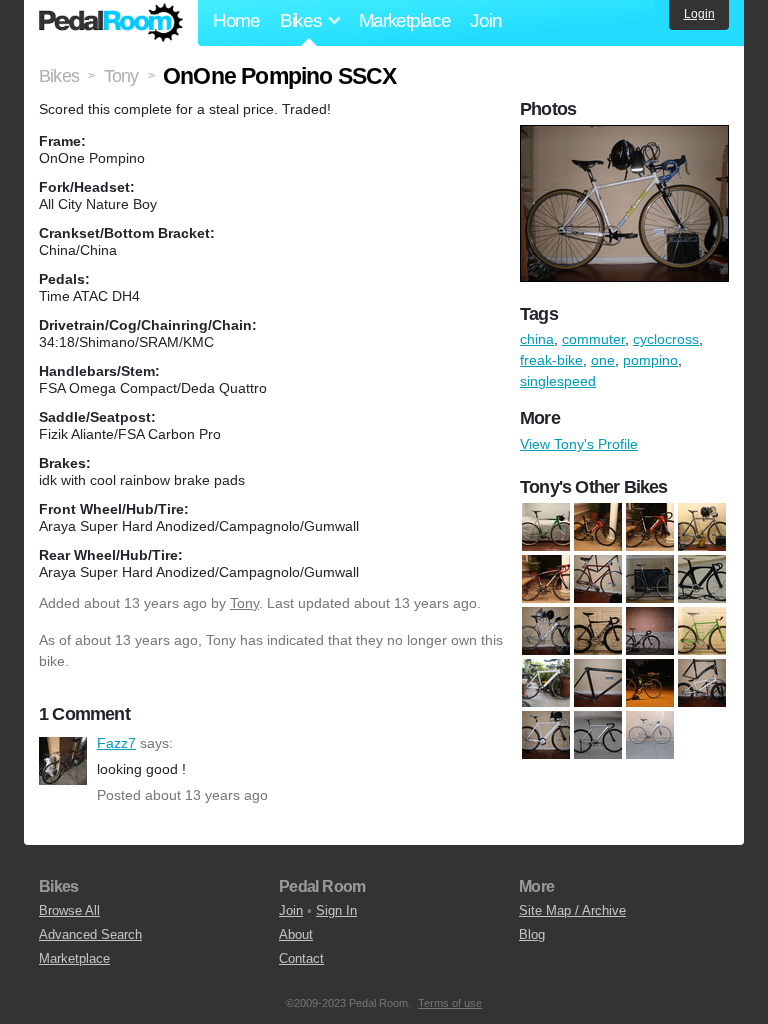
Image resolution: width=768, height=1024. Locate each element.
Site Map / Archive (572, 910)
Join (485, 20)
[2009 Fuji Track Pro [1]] (598, 527)
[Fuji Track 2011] (650, 631)
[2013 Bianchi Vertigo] (546, 579)
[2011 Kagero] (702, 527)
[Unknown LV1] (546, 735)
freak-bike (551, 360)
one (603, 360)
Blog (532, 934)
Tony (244, 603)
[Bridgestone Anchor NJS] (650, 579)
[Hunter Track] (702, 631)
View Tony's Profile (579, 444)
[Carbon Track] (702, 579)
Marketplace (405, 20)
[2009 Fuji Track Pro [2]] (650, 527)
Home (236, 20)
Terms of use (450, 1003)
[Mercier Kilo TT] (650, 683)
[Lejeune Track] (598, 683)
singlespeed (558, 381)
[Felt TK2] (598, 631)
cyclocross (666, 339)
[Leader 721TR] (546, 683)
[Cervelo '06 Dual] (546, 631)
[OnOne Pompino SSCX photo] (627, 135)
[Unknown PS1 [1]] (598, 735)
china (537, 339)
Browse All (69, 910)
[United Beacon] (702, 683)
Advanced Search (90, 934)
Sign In (336, 910)
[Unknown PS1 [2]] (650, 735)
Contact (301, 958)
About (296, 934)
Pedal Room (111, 23)
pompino (650, 360)
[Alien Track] (598, 579)
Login (699, 14)
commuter (593, 339)
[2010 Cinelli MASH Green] (546, 527)
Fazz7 (63, 761)
